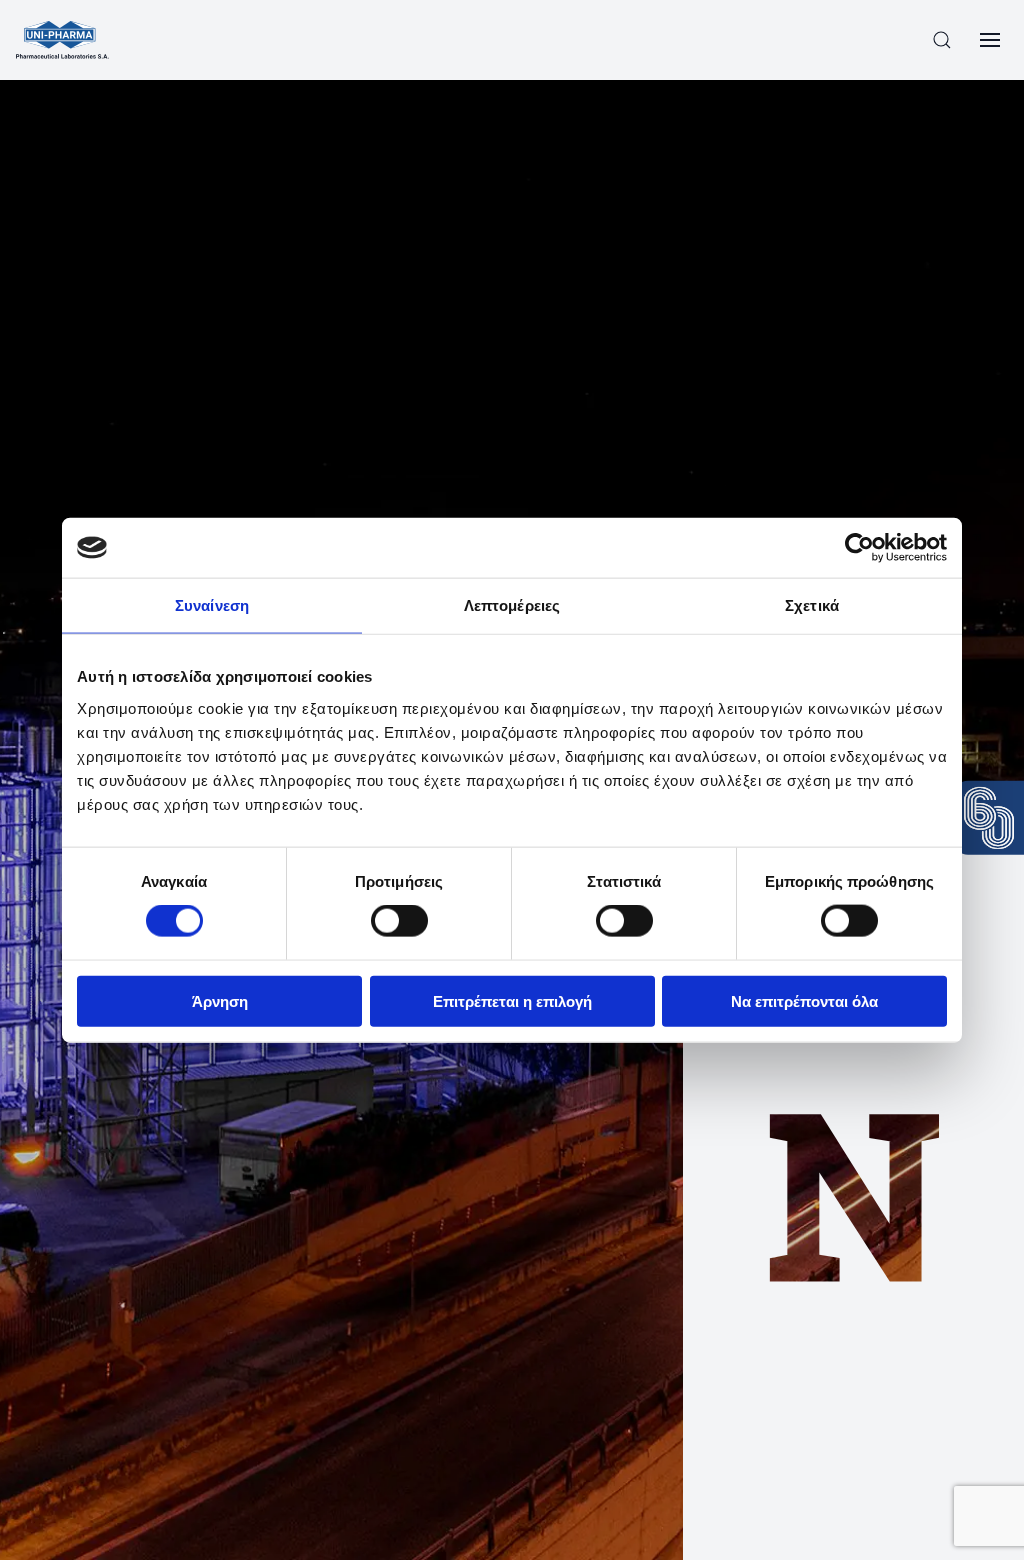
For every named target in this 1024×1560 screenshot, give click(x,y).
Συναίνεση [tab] (212, 605)
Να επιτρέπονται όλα (804, 1000)
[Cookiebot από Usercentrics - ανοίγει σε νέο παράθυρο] (859, 548)
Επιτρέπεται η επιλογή (512, 1000)
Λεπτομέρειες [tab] (512, 605)
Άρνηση (220, 1000)
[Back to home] (62, 40)
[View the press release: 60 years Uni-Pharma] (989, 818)
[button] (942, 40)
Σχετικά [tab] (812, 605)
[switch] (399, 921)
